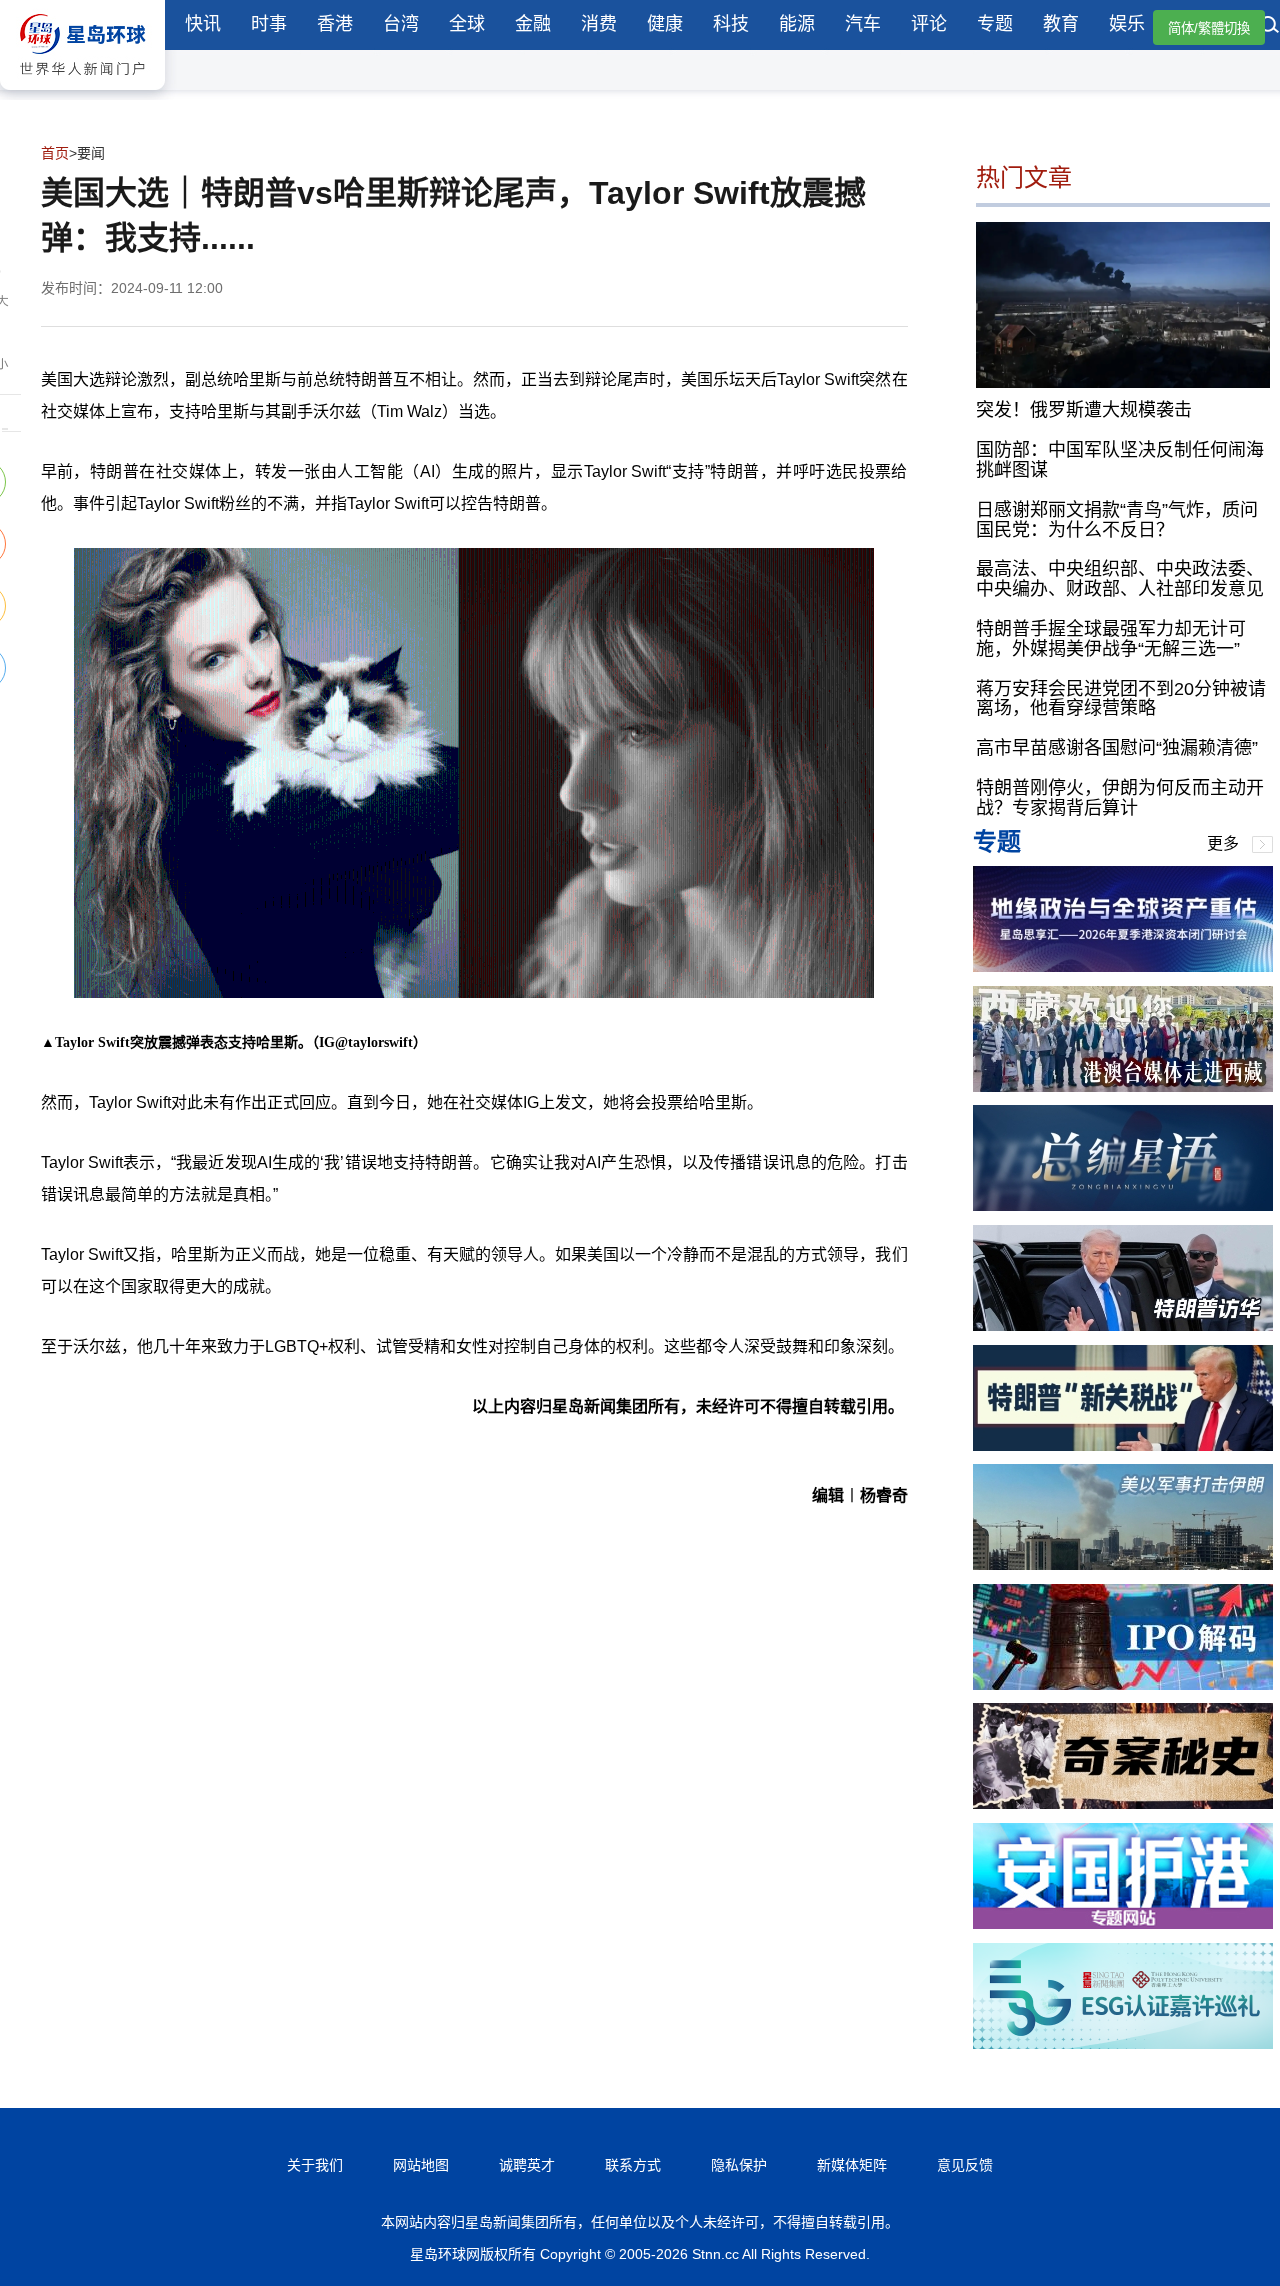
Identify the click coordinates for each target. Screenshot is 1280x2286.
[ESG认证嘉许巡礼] (1123, 2043)
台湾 (401, 24)
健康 (665, 24)
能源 (797, 24)
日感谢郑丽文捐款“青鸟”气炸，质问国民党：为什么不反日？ (1117, 520)
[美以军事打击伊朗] (1123, 1564)
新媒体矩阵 (852, 2165)
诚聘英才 (527, 2165)
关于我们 (315, 2165)
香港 (335, 24)
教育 (1061, 24)
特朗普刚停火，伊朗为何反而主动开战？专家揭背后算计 (1120, 798)
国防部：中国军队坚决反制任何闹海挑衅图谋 (1120, 460)
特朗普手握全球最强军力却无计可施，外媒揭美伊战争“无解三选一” (1111, 639)
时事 (269, 24)
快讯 (203, 24)
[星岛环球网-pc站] (82, 94)
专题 (995, 24)
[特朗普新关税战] (1123, 1445)
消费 (599, 24)
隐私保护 (739, 2165)
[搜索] (1270, 27)
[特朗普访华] (1123, 1325)
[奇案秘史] (1123, 1803)
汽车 (863, 24)
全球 (467, 24)
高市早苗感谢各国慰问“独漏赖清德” (1117, 748)
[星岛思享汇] (1123, 966)
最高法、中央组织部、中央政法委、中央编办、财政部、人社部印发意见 (1120, 579)
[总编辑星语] (1123, 1205)
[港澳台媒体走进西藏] (1123, 1086)
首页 (55, 153)
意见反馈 (965, 2165)
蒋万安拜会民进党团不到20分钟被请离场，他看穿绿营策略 (1121, 699)
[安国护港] (1123, 1923)
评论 (929, 24)
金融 (533, 24)
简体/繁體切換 (1209, 28)
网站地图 (421, 2165)
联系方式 (633, 2165)
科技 (731, 24)
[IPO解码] (1123, 1684)
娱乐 (1127, 24)
